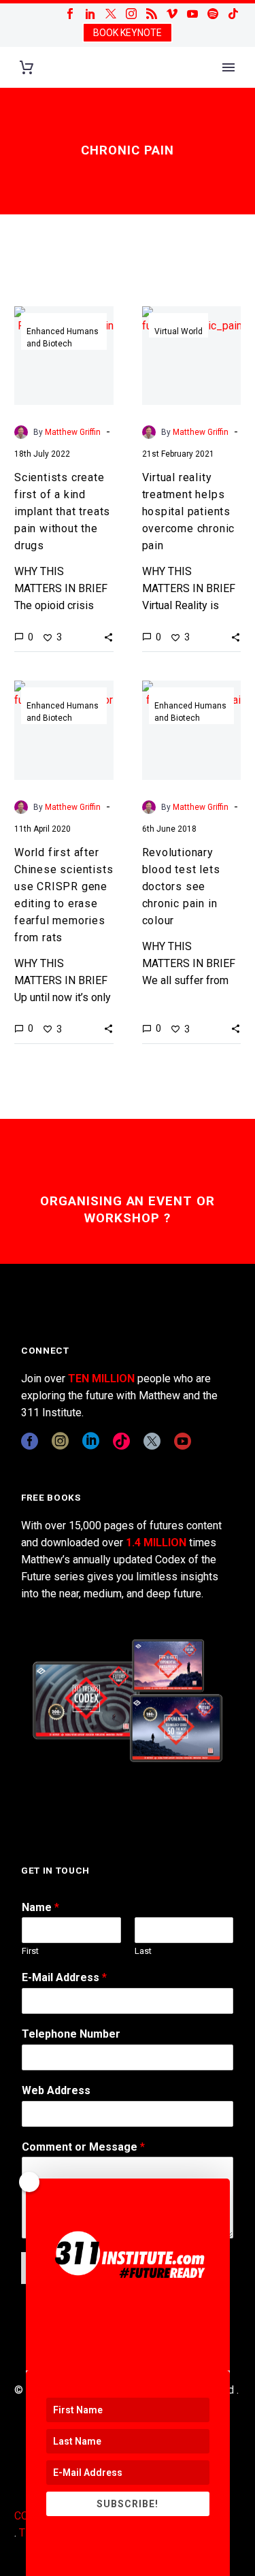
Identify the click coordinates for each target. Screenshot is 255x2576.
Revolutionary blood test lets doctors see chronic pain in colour (181, 886)
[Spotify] (213, 14)
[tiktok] (121, 1441)
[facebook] (30, 1441)
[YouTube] (192, 14)
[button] (108, 637)
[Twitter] (111, 14)
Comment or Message (83, 2147)
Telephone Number (71, 2034)
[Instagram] (131, 14)
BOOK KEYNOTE (128, 33)
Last (143, 1951)
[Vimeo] (172, 14)
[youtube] (183, 1441)
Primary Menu (228, 67)
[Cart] (27, 68)
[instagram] (60, 1441)
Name (40, 1907)
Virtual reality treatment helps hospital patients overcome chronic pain (189, 511)
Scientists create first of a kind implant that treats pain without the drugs (62, 511)
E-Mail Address (64, 1977)
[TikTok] (233, 14)
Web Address (56, 2090)
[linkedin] (91, 1441)
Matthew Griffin (73, 432)
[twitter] (152, 1441)
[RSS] (152, 14)
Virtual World (178, 331)
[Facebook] (70, 14)
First (30, 1951)
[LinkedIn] (90, 14)
